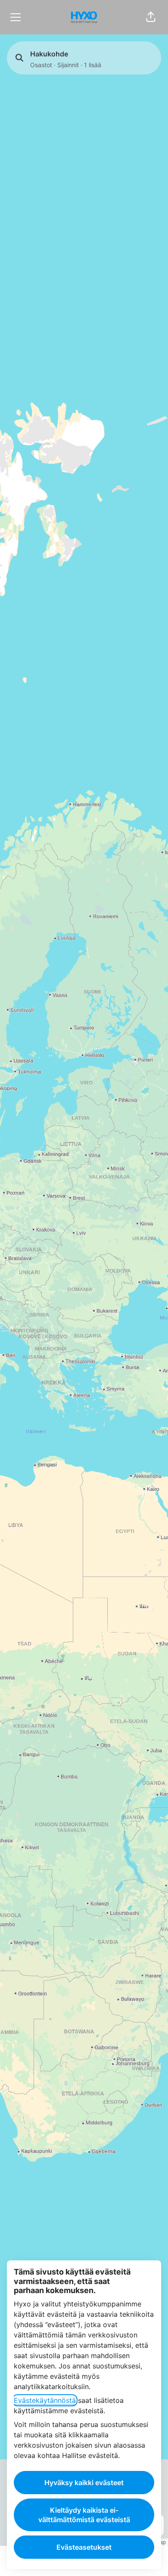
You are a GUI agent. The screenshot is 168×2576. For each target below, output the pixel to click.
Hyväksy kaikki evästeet (84, 2483)
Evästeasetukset (84, 2547)
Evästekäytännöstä (45, 2400)
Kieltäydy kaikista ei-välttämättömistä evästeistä (84, 2515)
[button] (151, 17)
